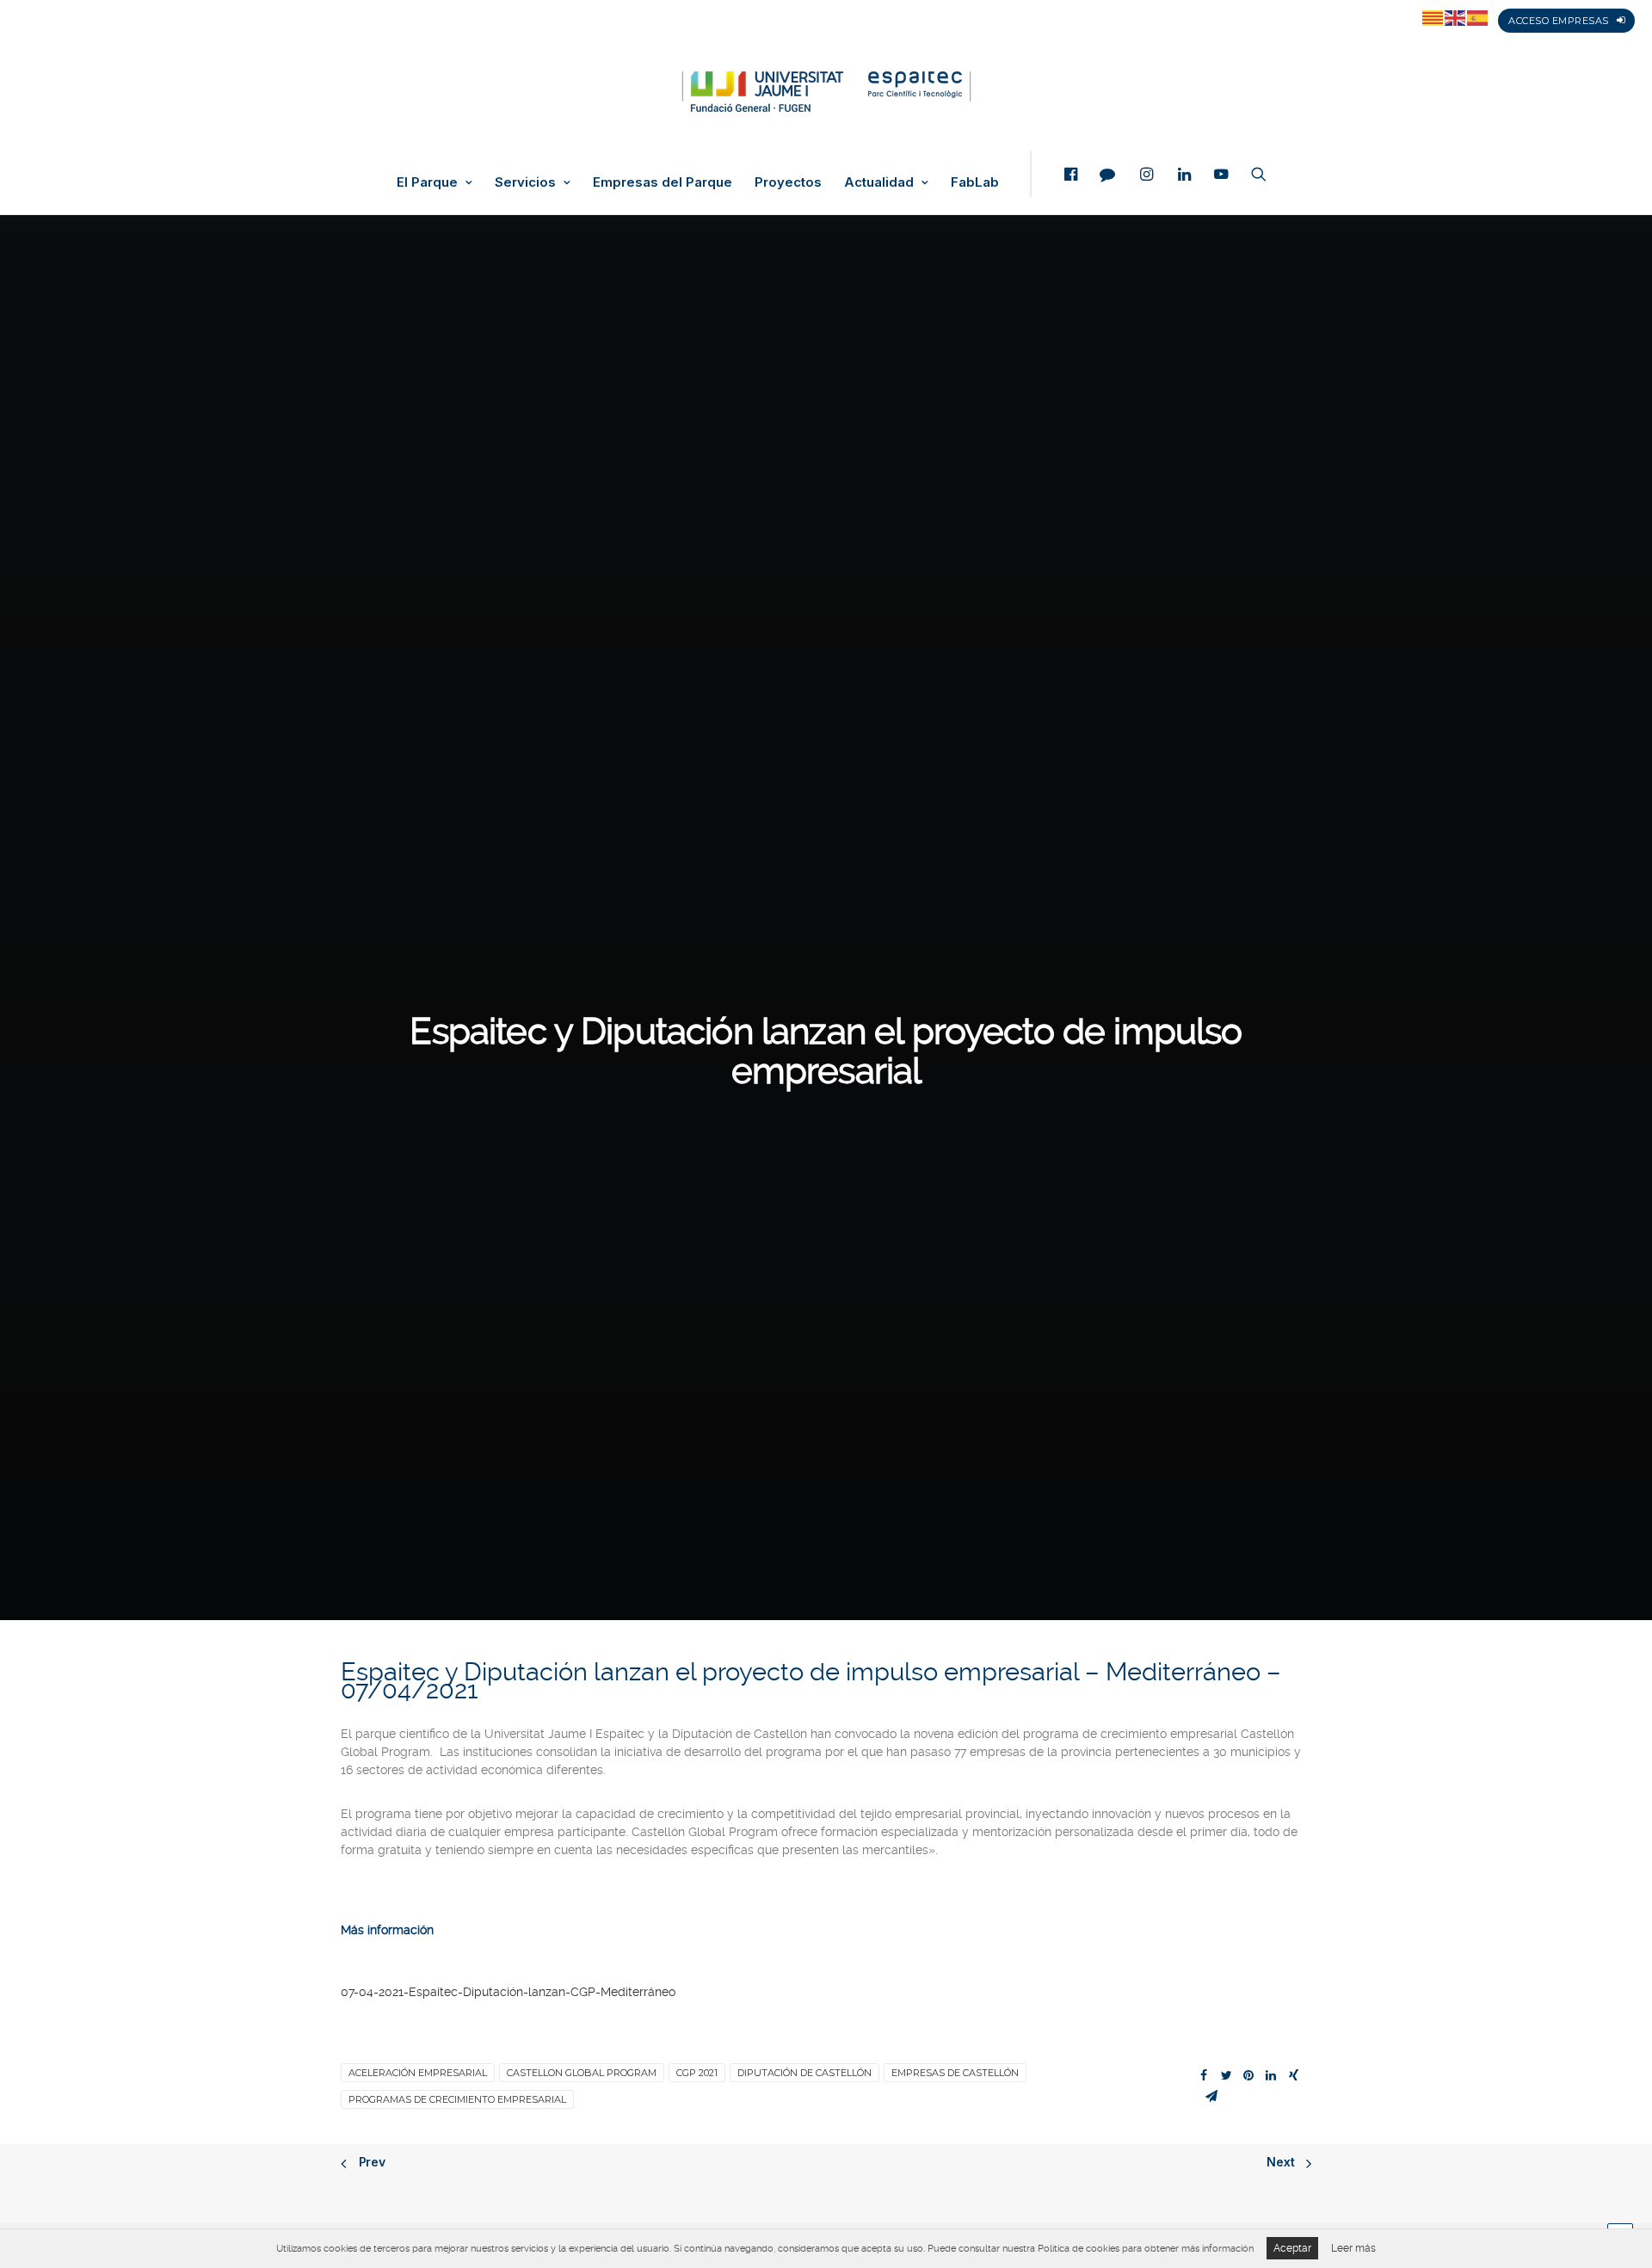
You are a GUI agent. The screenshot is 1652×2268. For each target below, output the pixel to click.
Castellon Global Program (582, 2073)
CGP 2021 (697, 2073)
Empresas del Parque (663, 182)
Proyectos (788, 182)
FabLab (975, 182)
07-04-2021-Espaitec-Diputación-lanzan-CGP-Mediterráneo (508, 1992)
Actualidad (879, 182)
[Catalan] (1433, 17)
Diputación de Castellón (804, 2073)
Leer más (1353, 2248)
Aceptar (1292, 2248)
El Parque (427, 182)
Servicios (525, 182)
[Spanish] (1478, 17)
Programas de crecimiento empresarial (457, 2099)
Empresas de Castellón (955, 2073)
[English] (1456, 17)
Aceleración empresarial (418, 2073)
